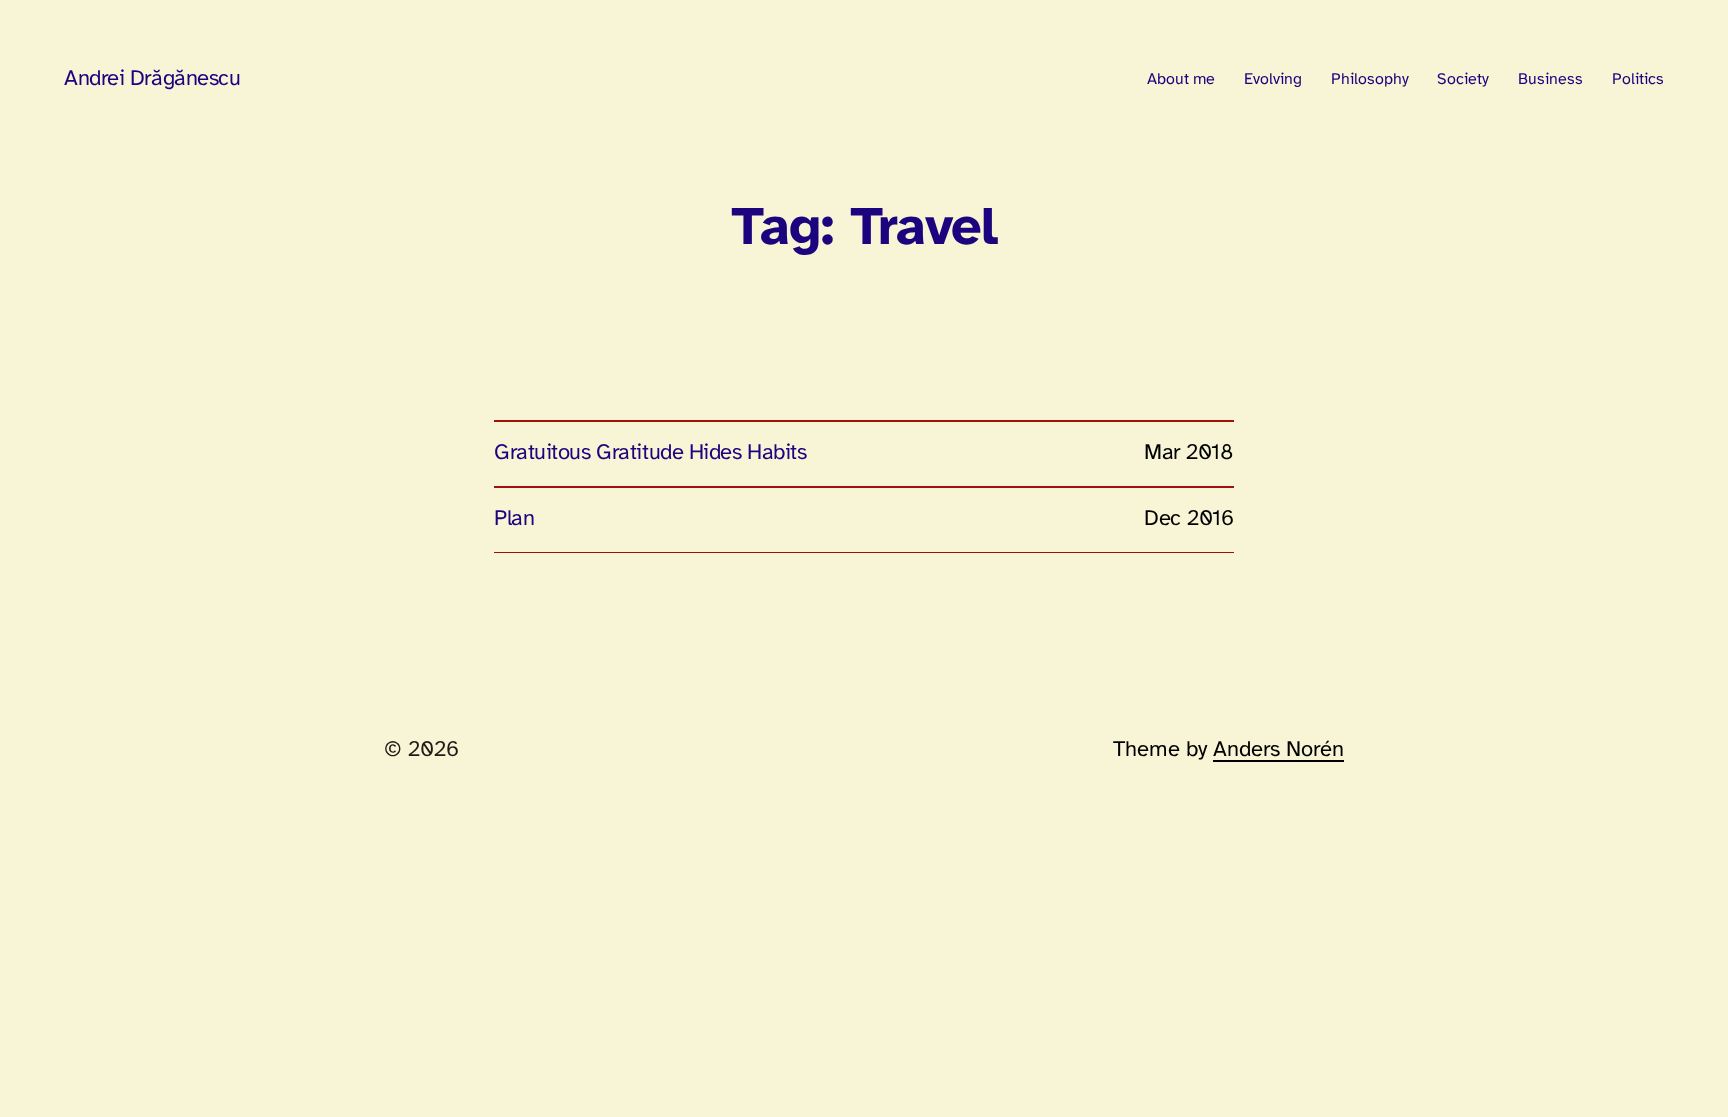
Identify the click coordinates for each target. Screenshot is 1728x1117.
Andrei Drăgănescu (152, 79)
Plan (514, 519)
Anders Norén (1278, 750)
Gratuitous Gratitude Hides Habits (650, 453)
